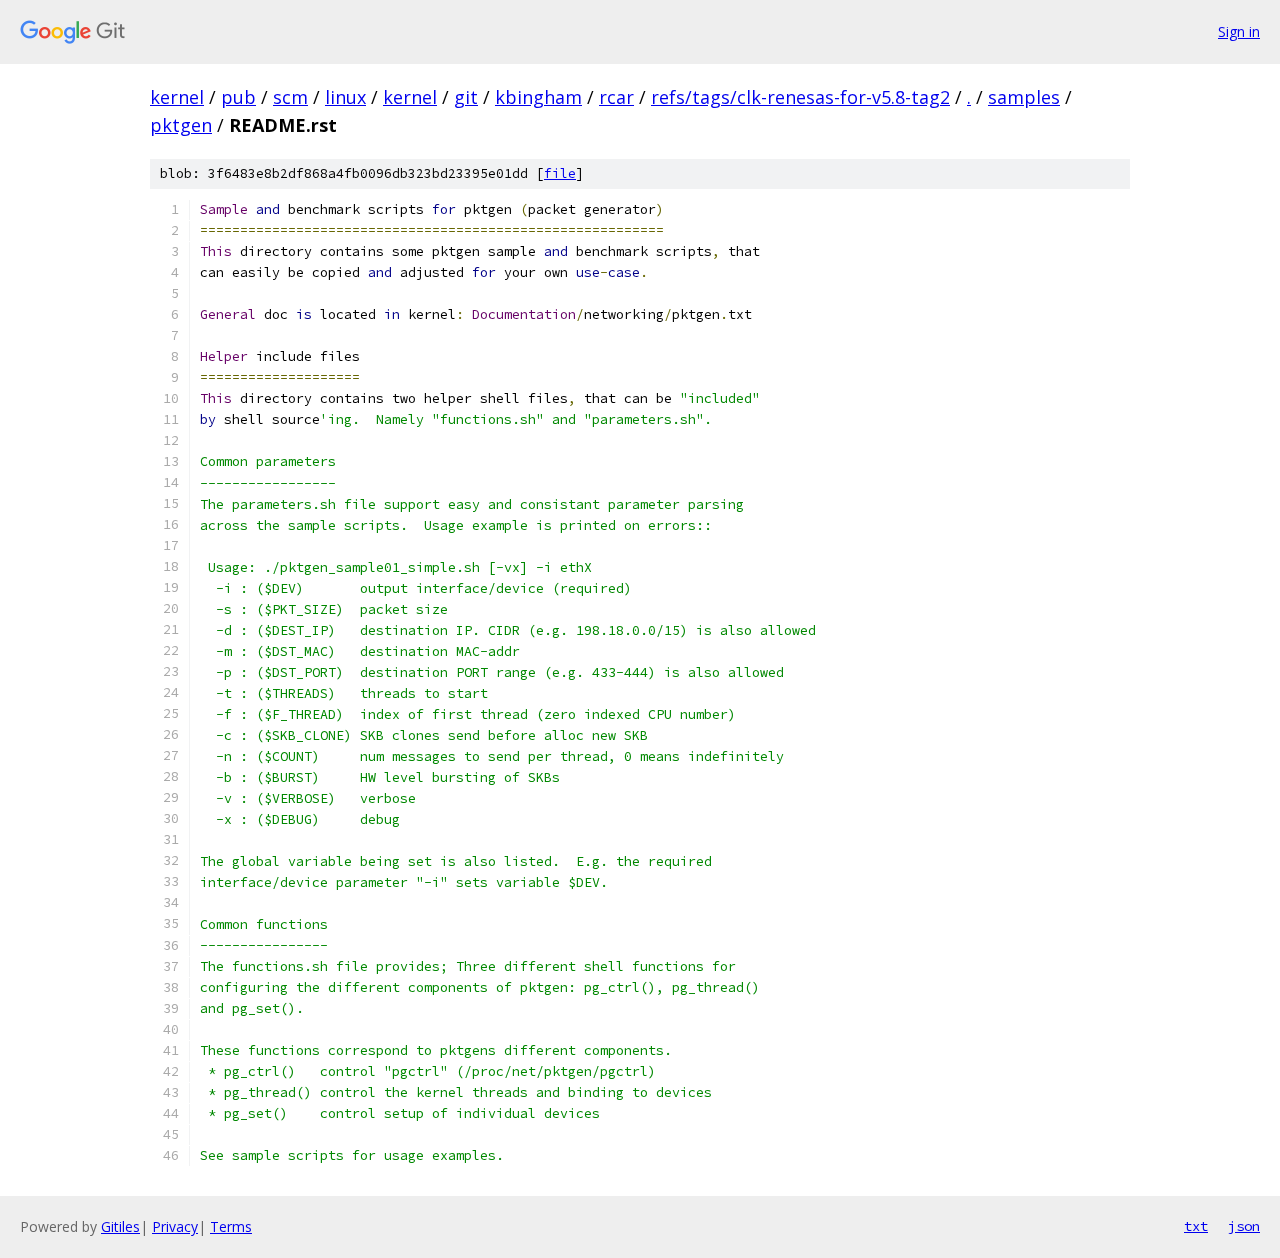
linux (345, 97)
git (466, 97)
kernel (177, 97)
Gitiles (120, 1226)
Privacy (175, 1226)
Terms (231, 1226)
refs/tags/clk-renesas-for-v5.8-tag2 (800, 97)
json (1244, 1226)
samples (1024, 97)
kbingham (538, 97)
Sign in (1239, 31)
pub (238, 97)
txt (1196, 1226)
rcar (616, 97)
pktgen (181, 125)
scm (290, 97)
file (560, 173)
